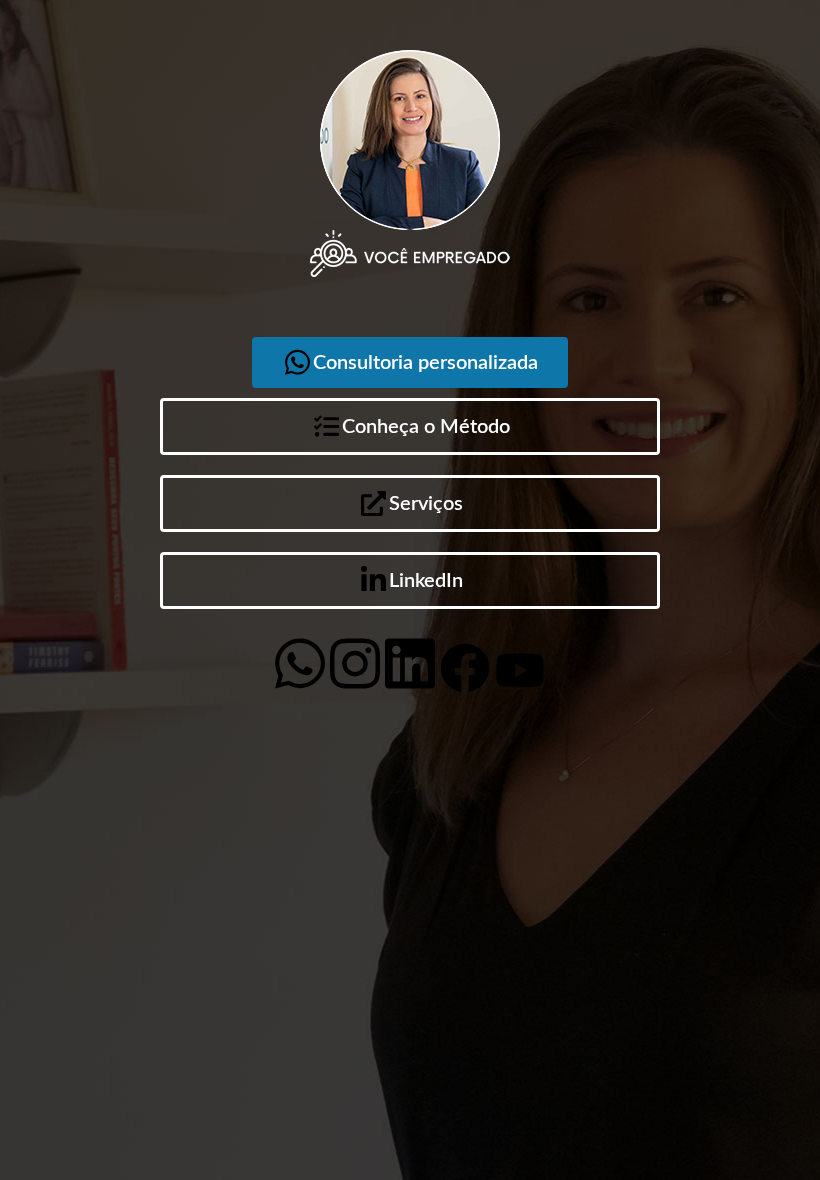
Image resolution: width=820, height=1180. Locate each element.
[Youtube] (520, 670)
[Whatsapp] (300, 664)
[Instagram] (355, 664)
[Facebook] (465, 668)
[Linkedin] (410, 664)
